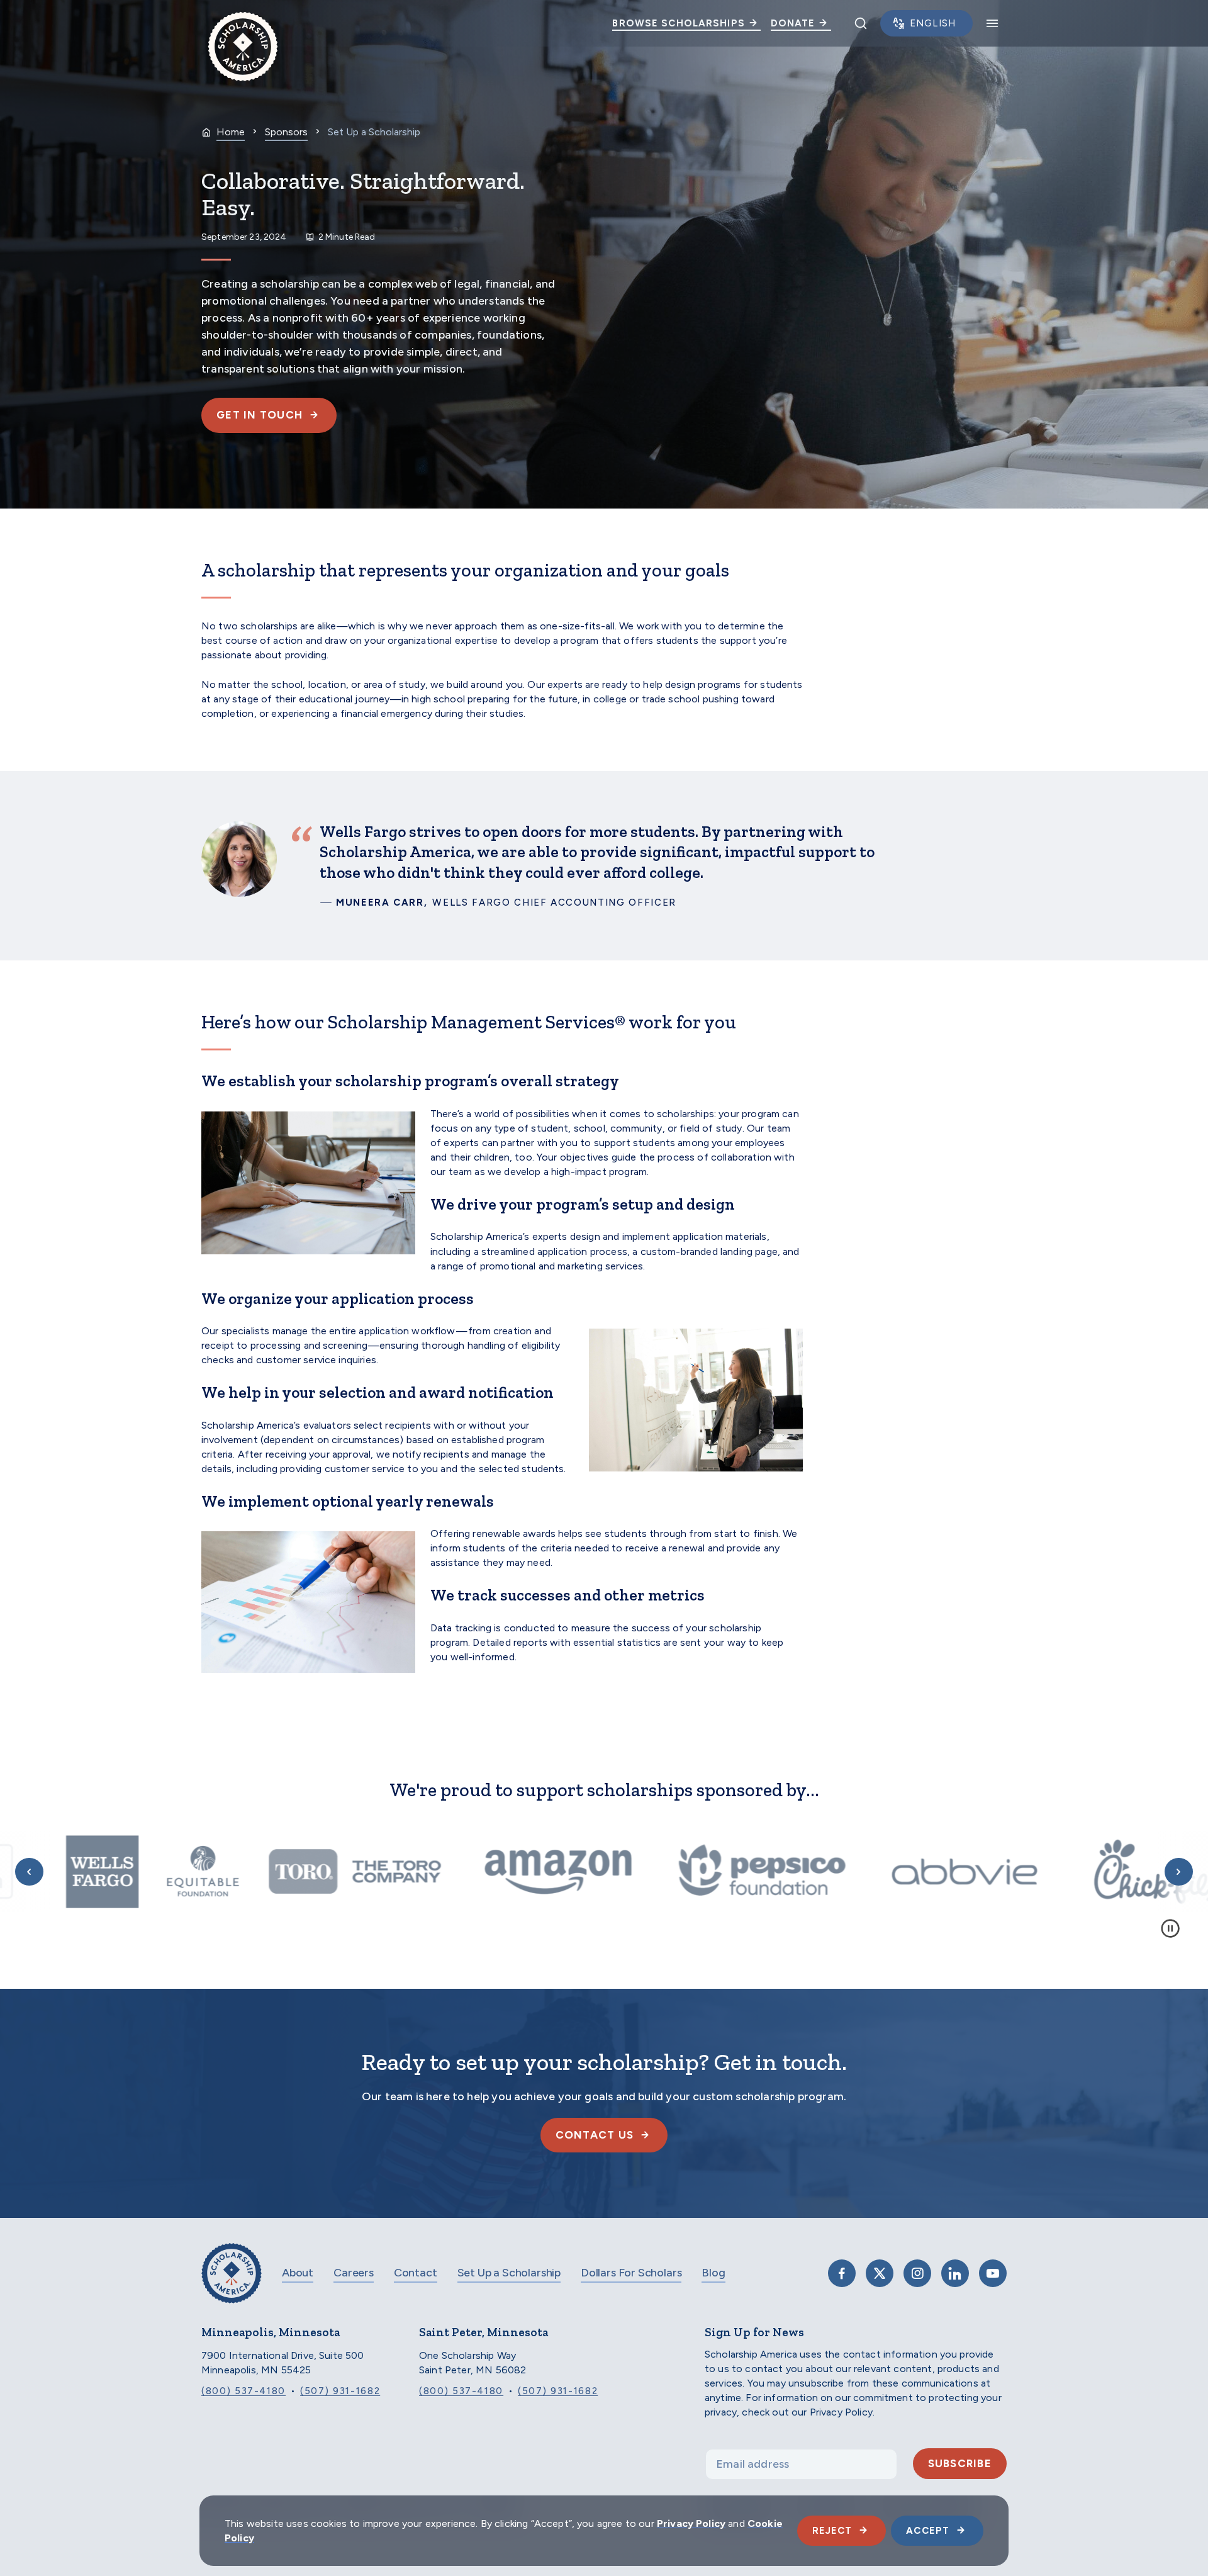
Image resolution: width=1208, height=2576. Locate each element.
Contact (416, 2273)
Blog (713, 2273)
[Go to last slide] (29, 1872)
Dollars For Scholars (631, 2273)
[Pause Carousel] (1170, 1928)
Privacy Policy (691, 2523)
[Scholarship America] (232, 2282)
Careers (354, 2273)
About (298, 2273)
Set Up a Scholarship (509, 2273)
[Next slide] (1179, 1872)
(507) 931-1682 (340, 2391)
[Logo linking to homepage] (243, 23)
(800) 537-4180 (243, 2391)
